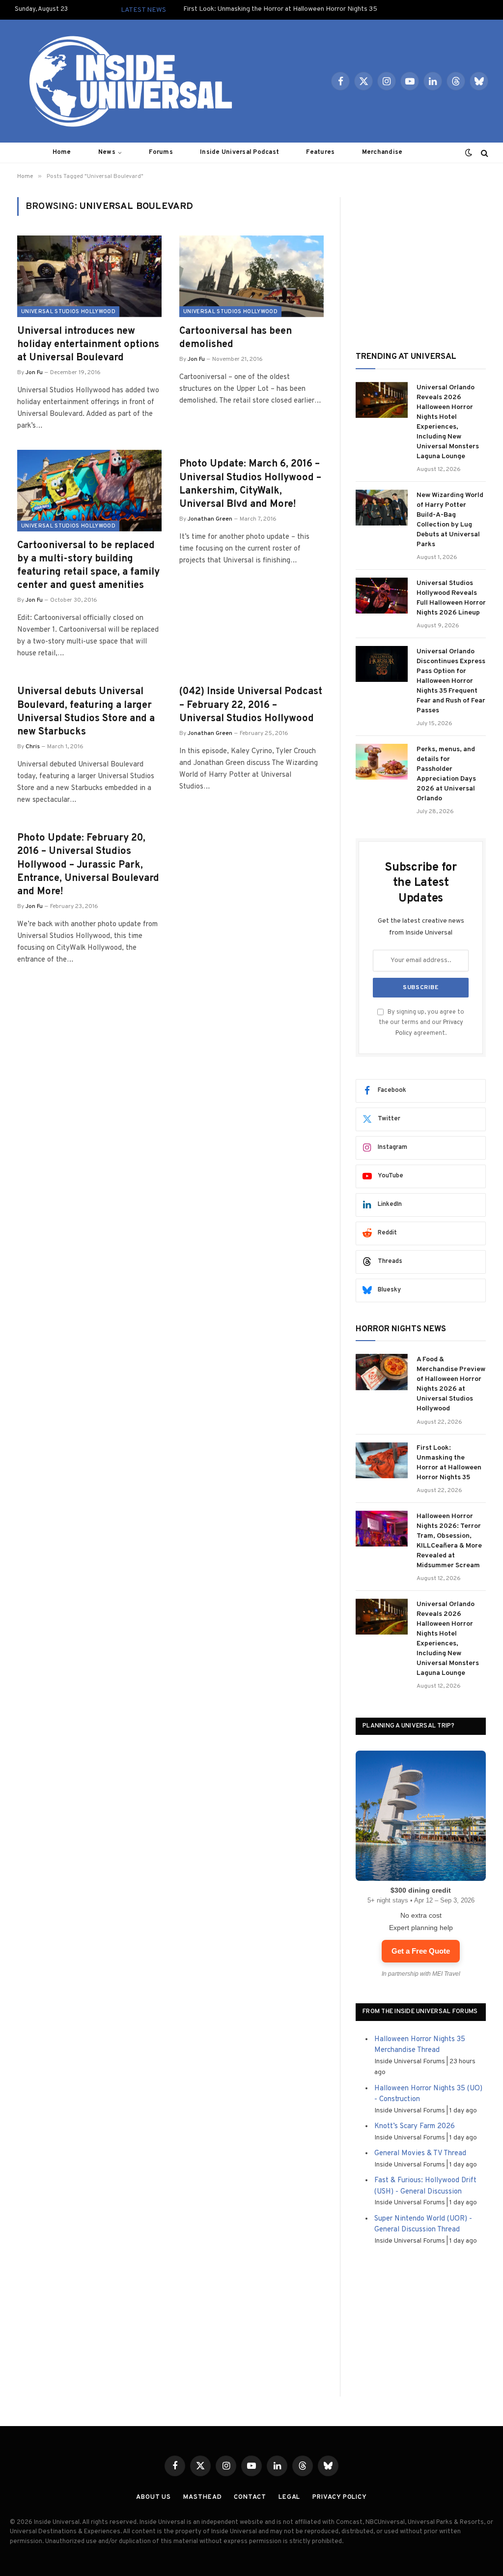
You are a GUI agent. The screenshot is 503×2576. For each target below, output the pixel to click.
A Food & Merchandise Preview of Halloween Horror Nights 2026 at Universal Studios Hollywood (451, 1384)
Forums (161, 152)
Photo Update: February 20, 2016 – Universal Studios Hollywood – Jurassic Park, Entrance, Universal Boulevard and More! (88, 865)
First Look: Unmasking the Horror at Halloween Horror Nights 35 (280, 9)
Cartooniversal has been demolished (236, 338)
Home (62, 152)
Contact (250, 2497)
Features (320, 152)
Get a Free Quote (421, 1951)
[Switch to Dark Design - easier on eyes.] (469, 153)
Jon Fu (34, 373)
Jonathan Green (210, 519)
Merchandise (382, 152)
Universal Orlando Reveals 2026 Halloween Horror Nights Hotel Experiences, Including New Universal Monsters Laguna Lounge (448, 422)
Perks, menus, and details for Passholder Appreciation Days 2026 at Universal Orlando (446, 774)
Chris (33, 747)
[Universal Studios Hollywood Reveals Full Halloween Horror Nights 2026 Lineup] (382, 596)
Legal (290, 2497)
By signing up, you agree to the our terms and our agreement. (421, 1023)
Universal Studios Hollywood (68, 312)
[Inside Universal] (127, 81)
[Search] (484, 153)
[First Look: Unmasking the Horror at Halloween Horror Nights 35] (382, 1460)
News (107, 152)
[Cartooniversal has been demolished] (251, 276)
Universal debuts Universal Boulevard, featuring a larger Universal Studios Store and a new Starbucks (86, 712)
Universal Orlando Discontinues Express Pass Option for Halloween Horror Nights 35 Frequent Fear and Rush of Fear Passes (451, 681)
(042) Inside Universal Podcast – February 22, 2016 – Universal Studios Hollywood (251, 705)
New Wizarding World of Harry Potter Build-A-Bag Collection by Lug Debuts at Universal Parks (450, 520)
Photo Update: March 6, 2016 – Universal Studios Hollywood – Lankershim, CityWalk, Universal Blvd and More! (250, 484)
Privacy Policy (340, 2497)
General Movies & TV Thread (420, 2153)
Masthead (202, 2497)
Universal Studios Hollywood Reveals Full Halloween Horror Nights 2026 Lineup (451, 598)
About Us (154, 2497)
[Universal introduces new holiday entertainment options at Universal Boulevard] (89, 276)
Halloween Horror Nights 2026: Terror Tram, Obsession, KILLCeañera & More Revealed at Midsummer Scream (449, 1541)
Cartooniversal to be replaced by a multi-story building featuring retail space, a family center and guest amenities (88, 566)
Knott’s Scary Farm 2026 (415, 2126)
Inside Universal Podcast (239, 152)
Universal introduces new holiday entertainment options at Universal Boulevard (88, 345)
